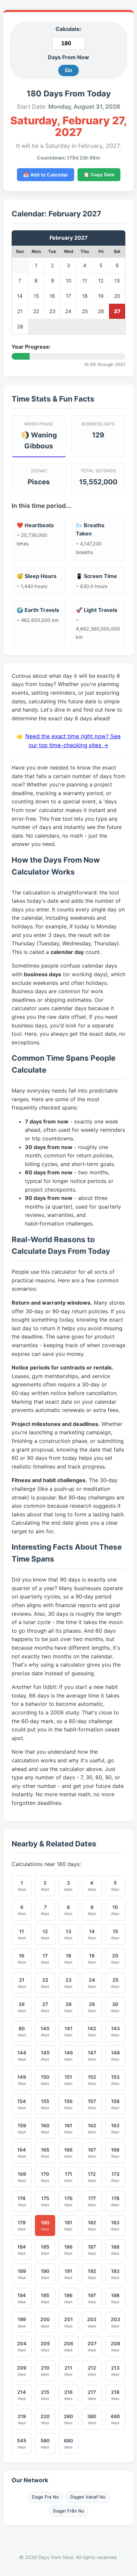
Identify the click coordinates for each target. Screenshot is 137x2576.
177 (92, 2201)
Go (68, 70)
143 (115, 2031)
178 (115, 2201)
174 (22, 2201)
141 (68, 2031)
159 (22, 2128)
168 (115, 2153)
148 (115, 2056)
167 (92, 2153)
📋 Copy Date (99, 175)
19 (92, 1959)
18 (68, 1959)
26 (22, 2007)
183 (115, 2225)
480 (115, 2419)
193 (115, 2274)
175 (45, 2201)
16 (22, 1959)
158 (115, 2104)
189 (22, 2274)
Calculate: (68, 29)
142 (92, 2031)
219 (22, 2419)
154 (22, 2104)
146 (68, 2056)
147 (92, 2056)
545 (22, 2444)
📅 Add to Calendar (46, 175)
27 (45, 2007)
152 (92, 2080)
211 (68, 2371)
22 (45, 1983)
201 (68, 2322)
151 (68, 2080)
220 (45, 2419)
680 (68, 2444)
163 (115, 2128)
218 (115, 2395)
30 (115, 2007)
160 (45, 2128)
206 (68, 2346)
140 (45, 2031)
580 (45, 2444)
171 (68, 2177)
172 (92, 2177)
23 (68, 1983)
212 (92, 2371)
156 (68, 2104)
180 (45, 2225)
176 (68, 2201)
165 (45, 2153)
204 (22, 2346)
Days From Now (68, 57)
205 (45, 2346)
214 (22, 2395)
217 (92, 2395)
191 (68, 2274)
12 (45, 1934)
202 (92, 2322)
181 (68, 2225)
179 (22, 2225)
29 (92, 2007)
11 (22, 1934)
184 (22, 2250)
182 (92, 2225)
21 (22, 1983)
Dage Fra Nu (45, 2497)
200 (45, 2322)
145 (45, 2056)
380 (92, 2419)
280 (68, 2419)
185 (45, 2250)
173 (115, 2177)
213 (115, 2371)
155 (45, 2104)
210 (45, 2371)
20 (115, 1959)
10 (115, 1910)
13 (68, 1934)
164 (22, 2153)
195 (45, 2298)
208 (115, 2346)
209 (22, 2371)
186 (68, 2250)
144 (22, 2056)
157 (92, 2104)
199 (22, 2322)
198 (115, 2298)
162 (92, 2128)
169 (22, 2177)
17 (45, 1959)
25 (115, 1983)
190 (45, 2274)
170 (45, 2177)
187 (92, 2250)
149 (22, 2080)
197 (92, 2298)
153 (115, 2080)
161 (68, 2128)
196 (68, 2298)
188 (115, 2250)
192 (92, 2274)
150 (45, 2080)
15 (115, 1934)
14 (92, 1934)
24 (92, 1983)
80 (22, 2031)
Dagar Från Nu (68, 2511)
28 (68, 2007)
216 (68, 2395)
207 (92, 2346)
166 (68, 2153)
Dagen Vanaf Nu (88, 2497)
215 (45, 2395)
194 (22, 2298)
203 (115, 2322)
